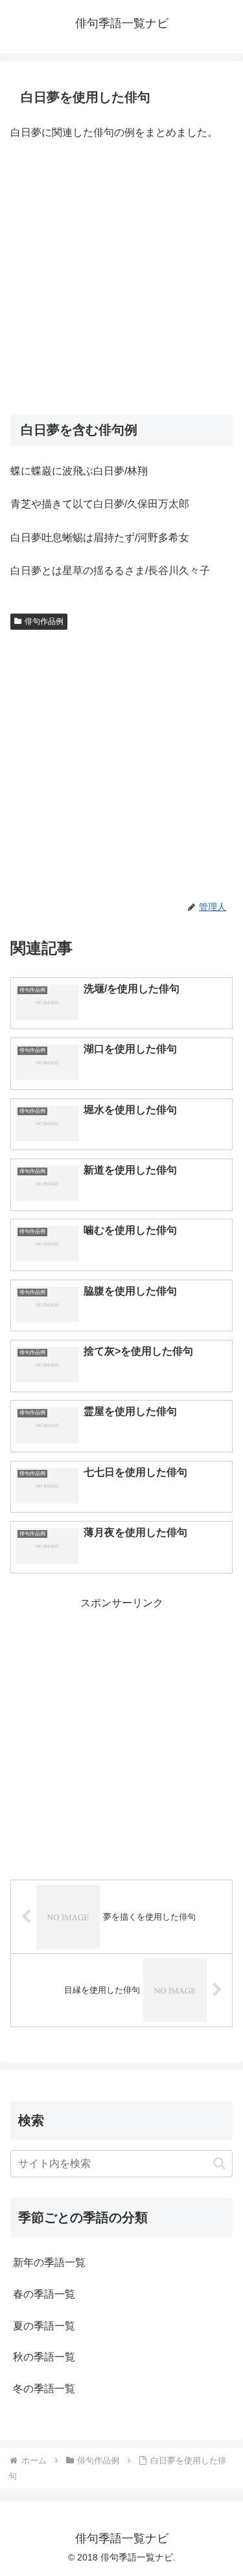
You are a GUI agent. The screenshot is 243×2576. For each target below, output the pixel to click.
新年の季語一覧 (49, 2262)
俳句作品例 (44, 621)
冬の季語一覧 (44, 2389)
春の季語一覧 (44, 2294)
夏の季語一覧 (44, 2326)
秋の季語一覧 (44, 2357)
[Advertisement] (121, 279)
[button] (219, 2163)
